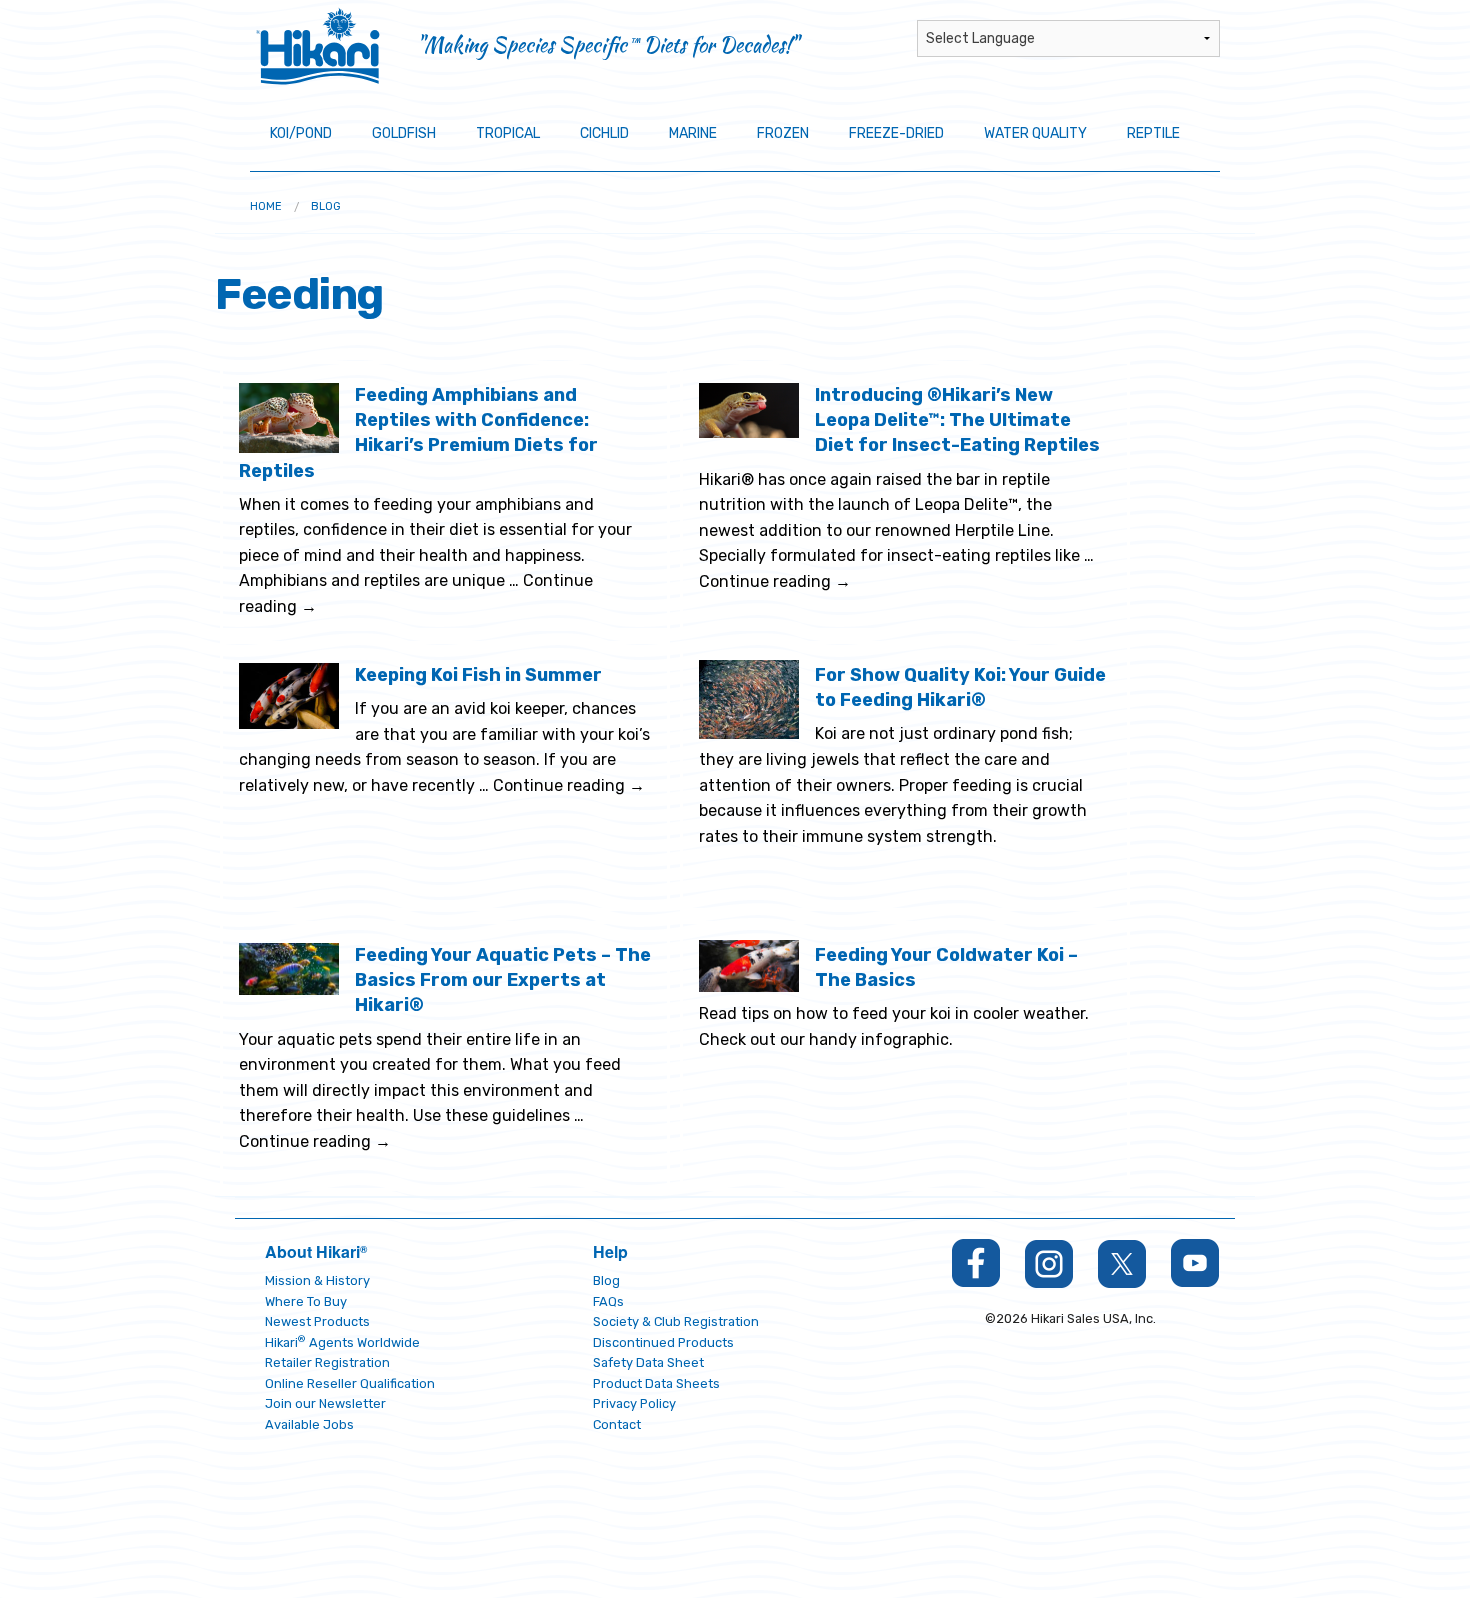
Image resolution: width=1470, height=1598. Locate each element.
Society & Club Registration (676, 1321)
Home (266, 206)
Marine (693, 133)
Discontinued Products (663, 1342)
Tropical (508, 133)
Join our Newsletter (325, 1403)
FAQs (608, 1301)
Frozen (783, 133)
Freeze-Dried (896, 133)
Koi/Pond (301, 133)
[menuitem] (266, 206)
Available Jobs (309, 1424)
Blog (326, 206)
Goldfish (404, 133)
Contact (617, 1424)
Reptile (1153, 133)
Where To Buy (306, 1301)
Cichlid (604, 133)
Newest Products (317, 1321)
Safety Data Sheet (648, 1362)
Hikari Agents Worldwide (342, 1342)
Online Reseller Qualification (350, 1383)
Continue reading (775, 581)
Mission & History (317, 1280)
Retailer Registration (327, 1362)
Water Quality (1035, 133)
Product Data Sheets (656, 1383)
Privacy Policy (634, 1403)
